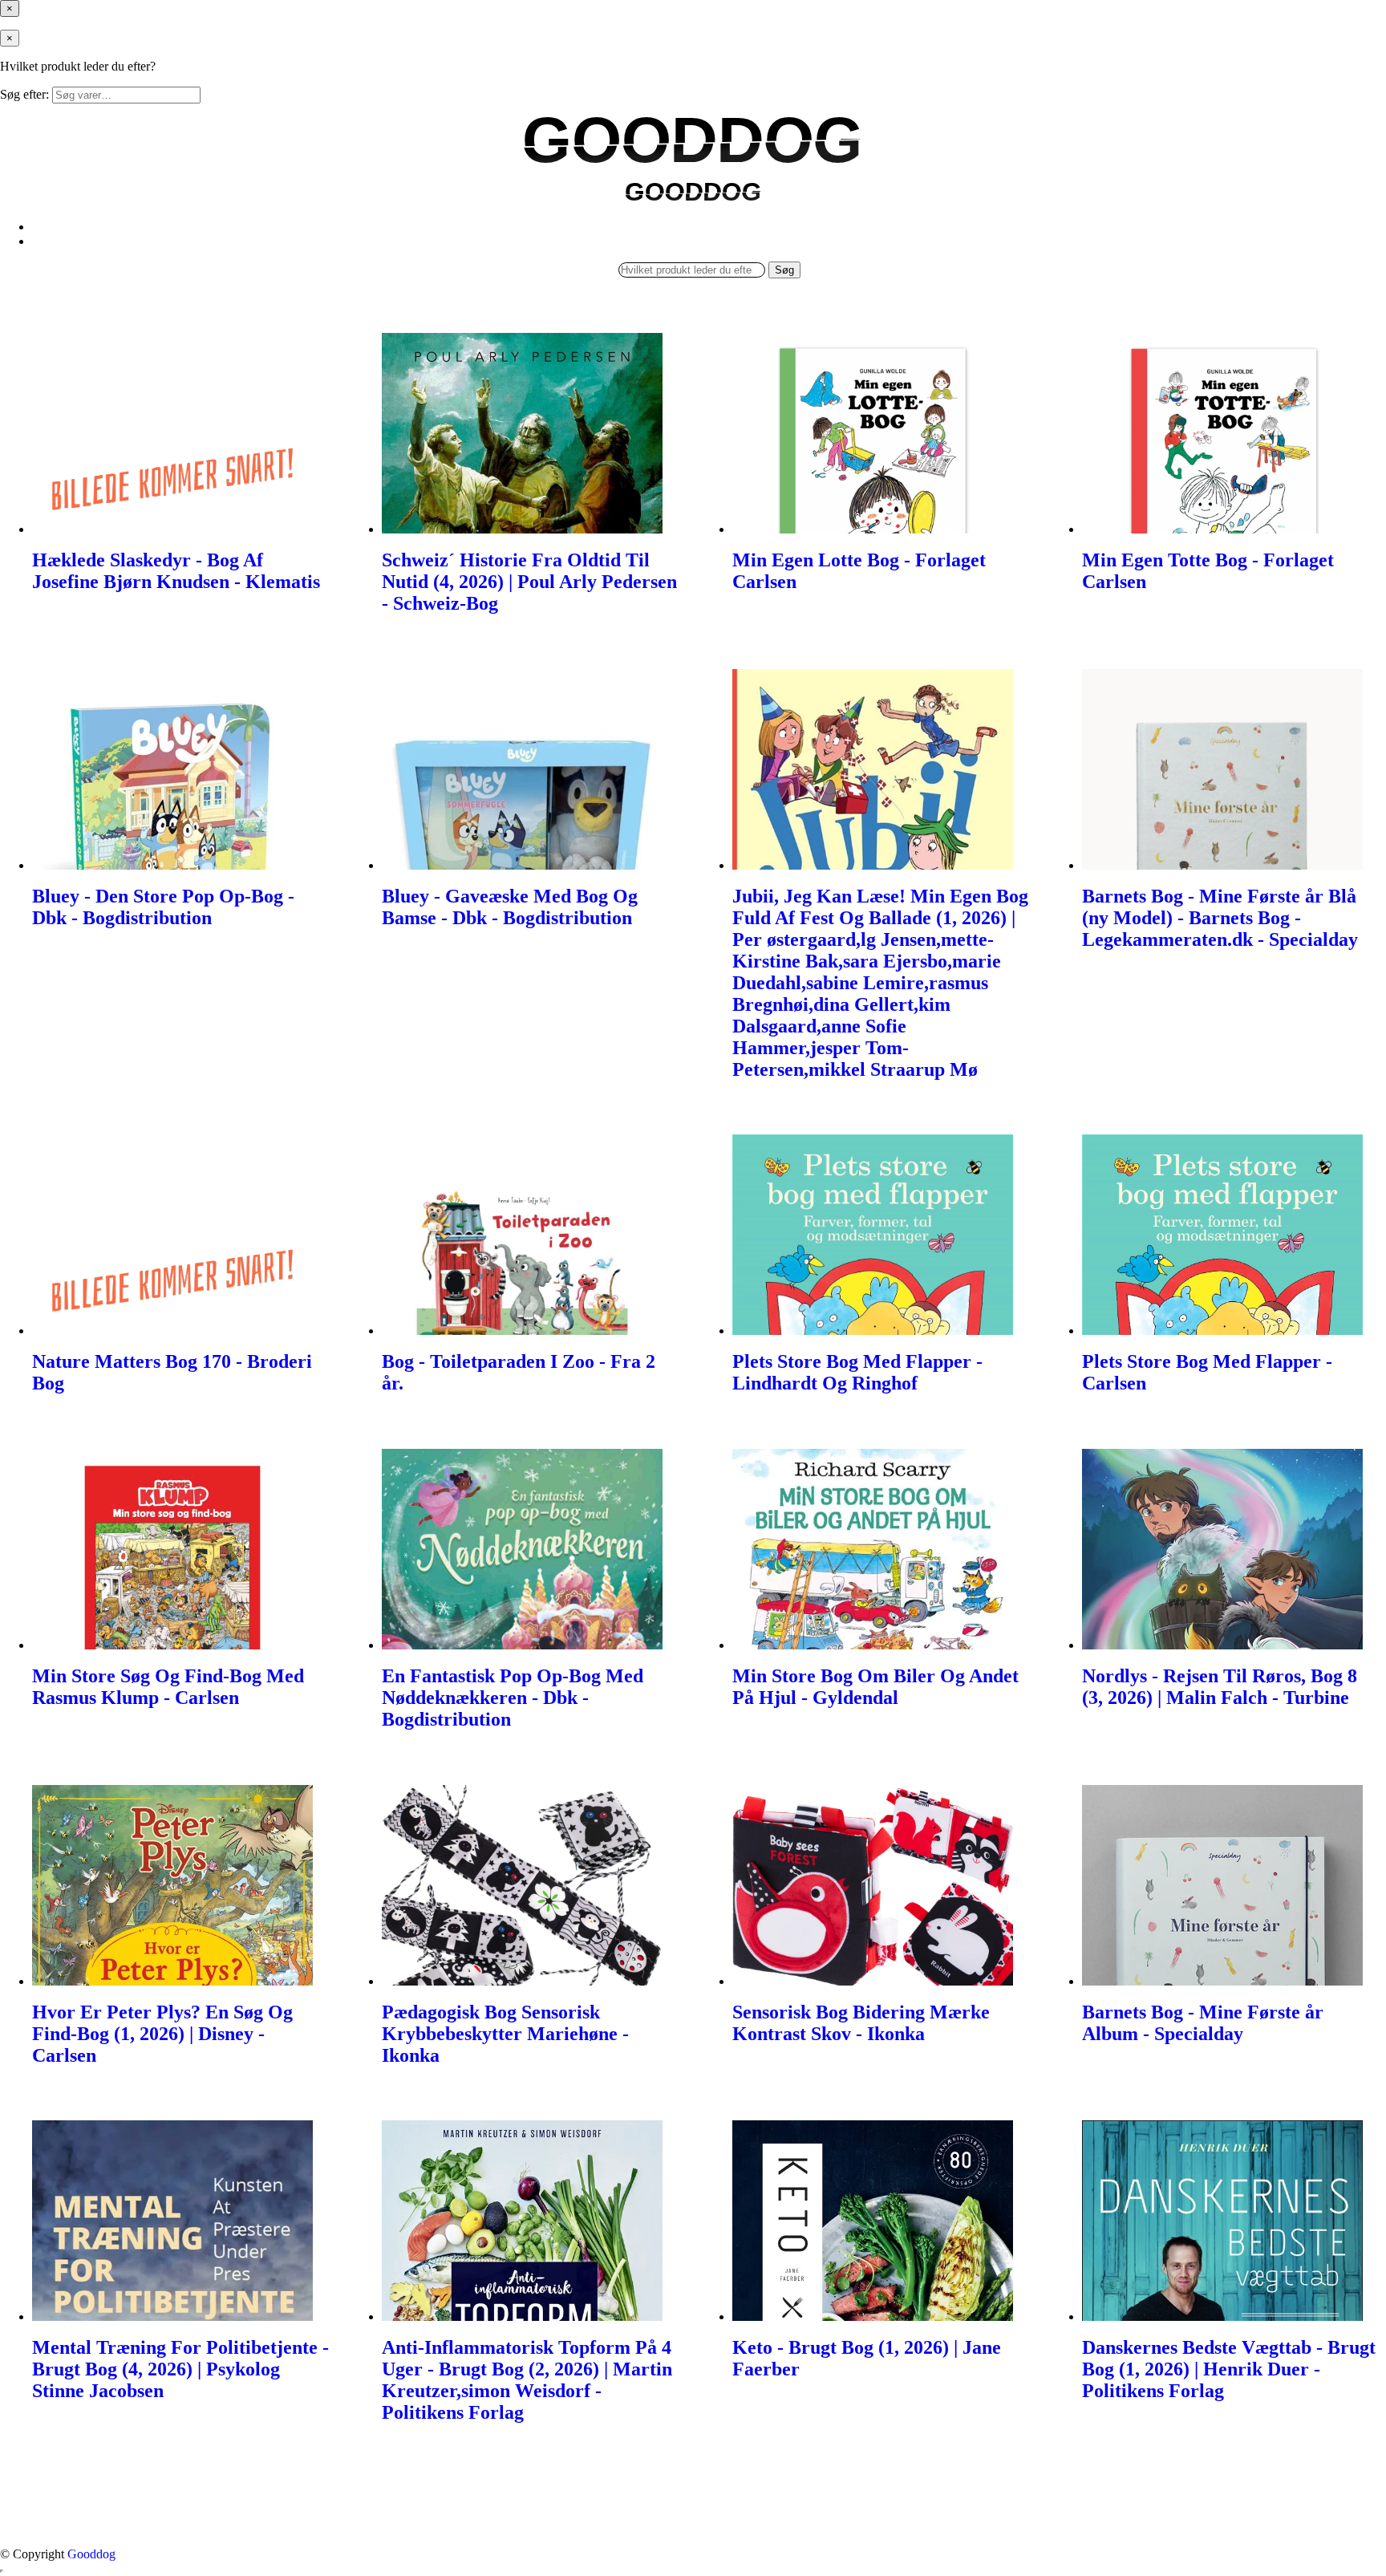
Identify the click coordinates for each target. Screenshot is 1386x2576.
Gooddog (91, 2554)
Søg (784, 270)
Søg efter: (24, 94)
